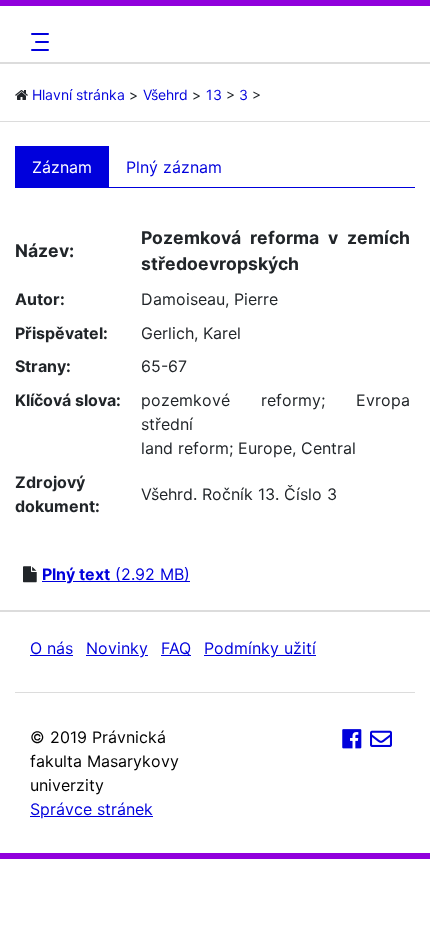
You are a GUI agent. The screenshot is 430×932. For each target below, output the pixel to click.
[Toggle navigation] (37, 42)
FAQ (176, 648)
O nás (51, 648)
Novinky (117, 648)
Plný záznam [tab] (174, 167)
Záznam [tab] (62, 167)
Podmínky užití (260, 648)
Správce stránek (91, 809)
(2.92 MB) (116, 574)
